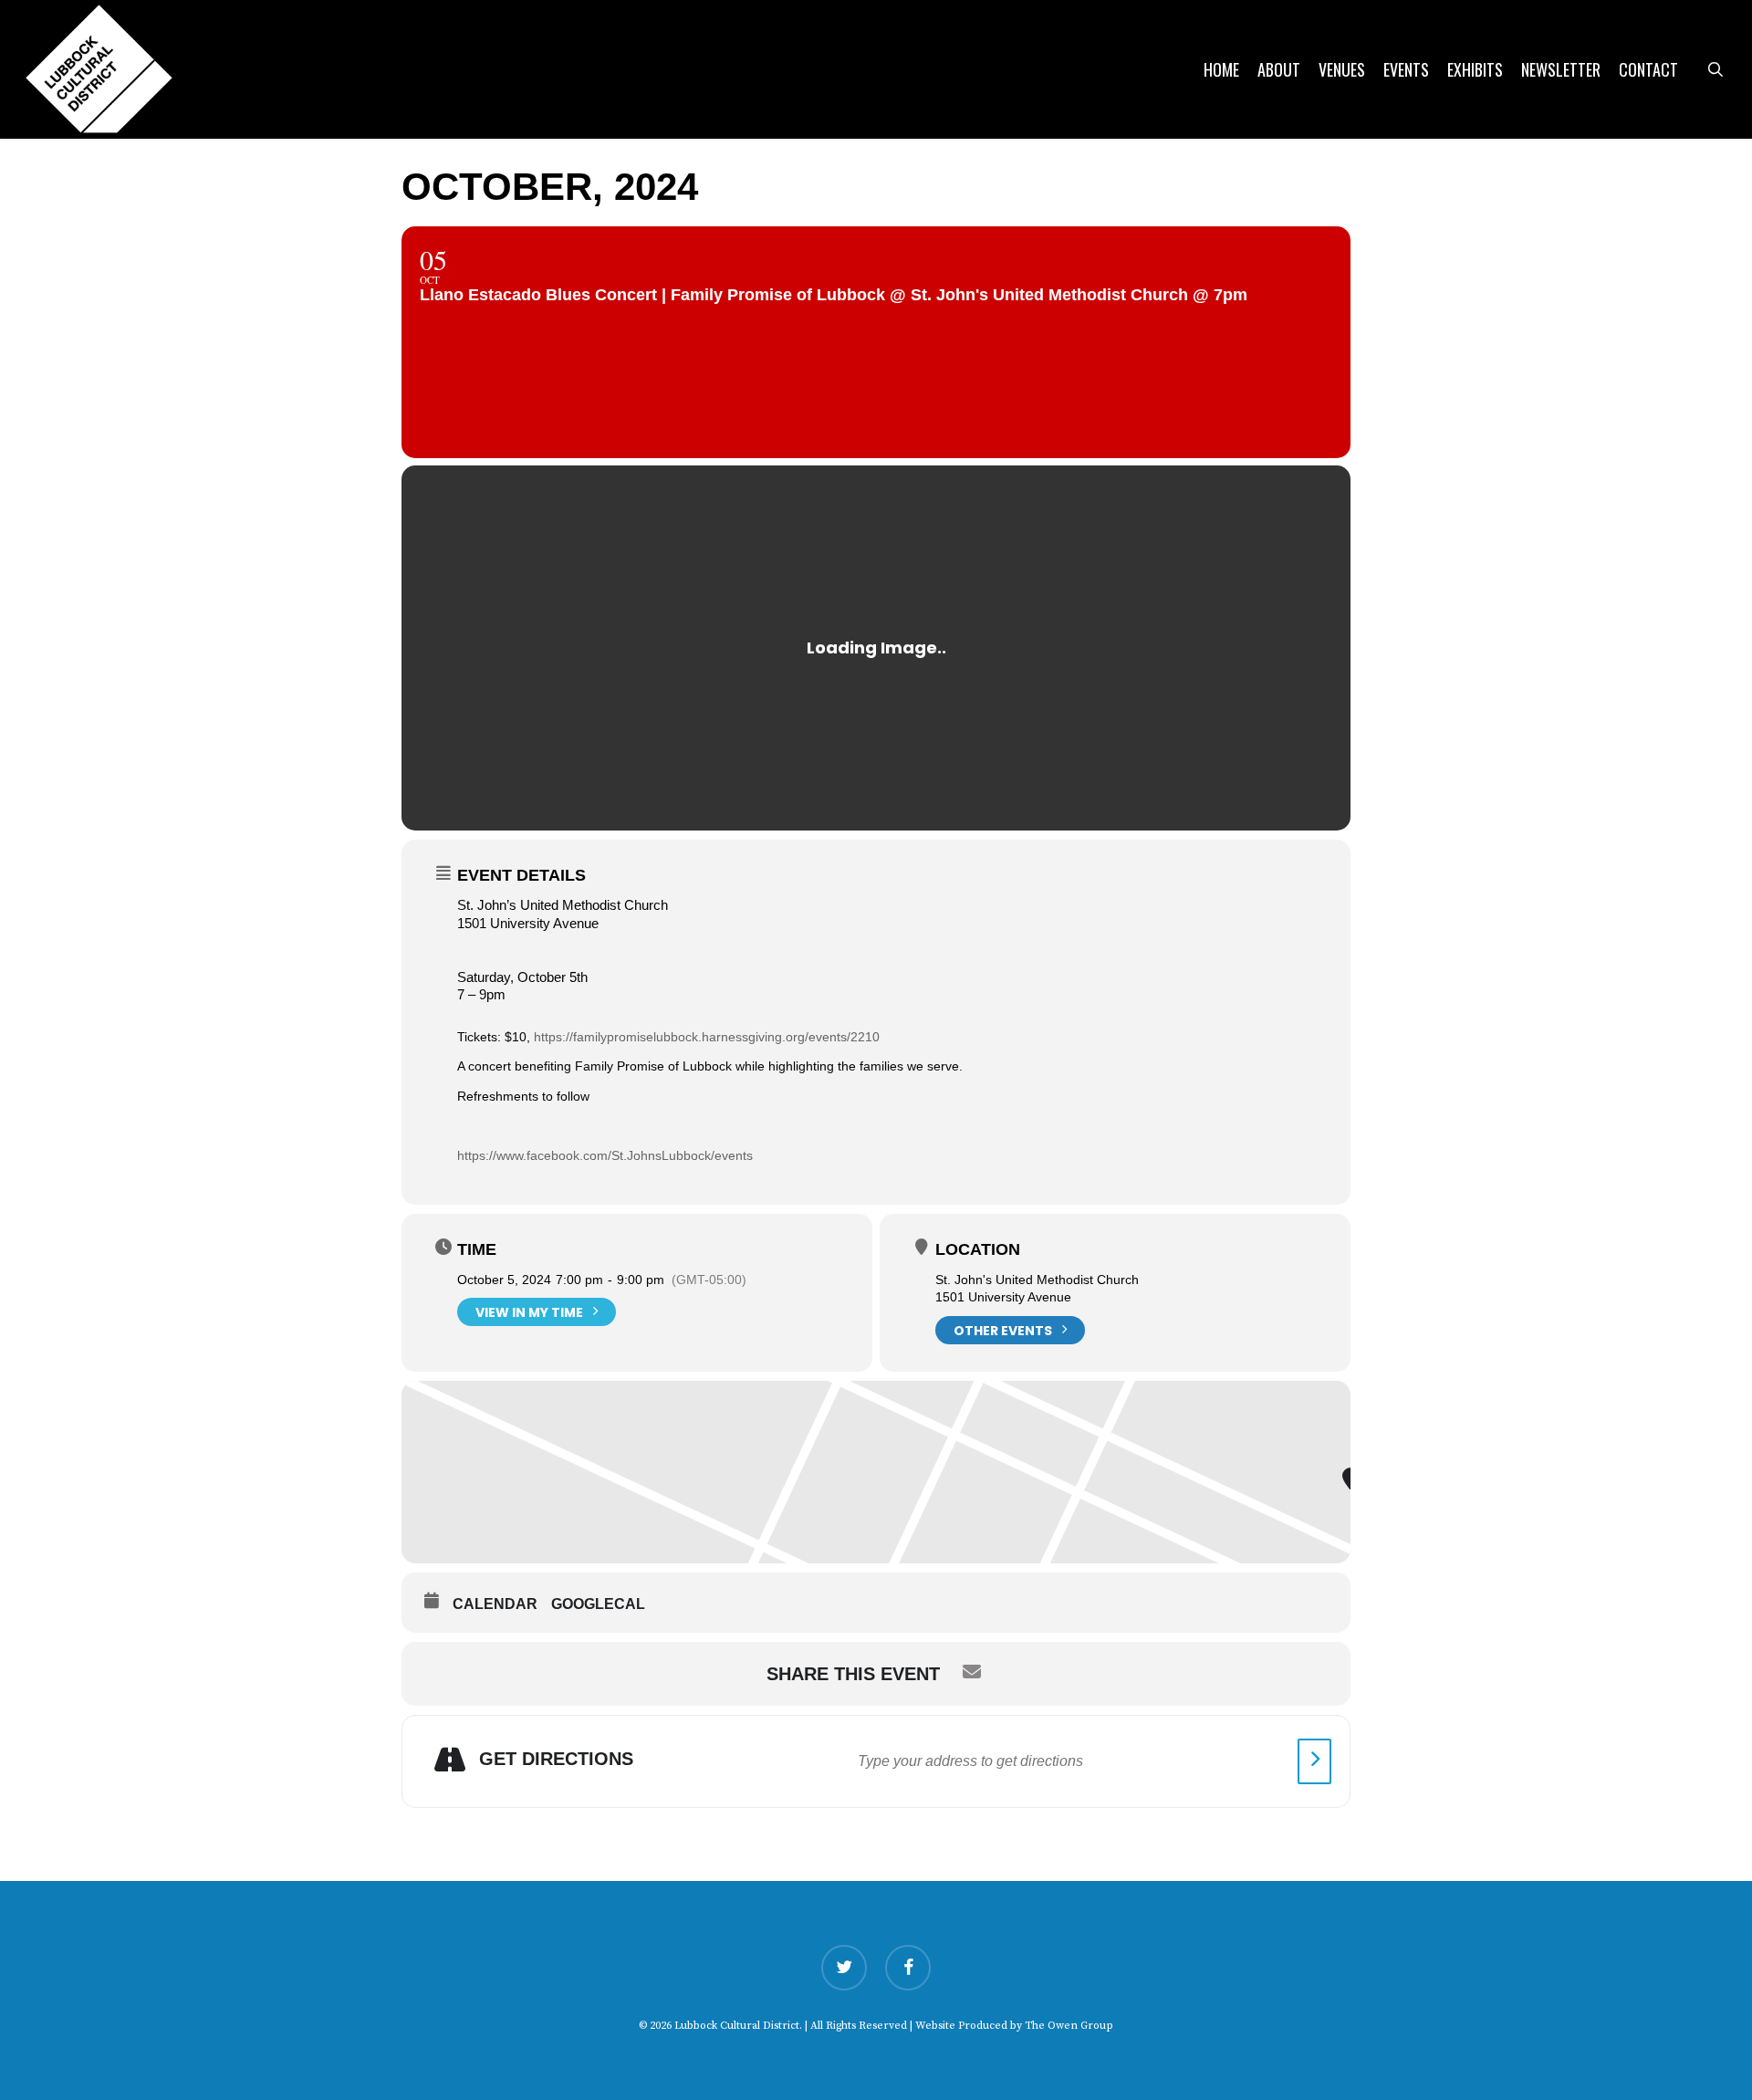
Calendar (495, 1604)
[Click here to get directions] (1314, 1761)
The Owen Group (1069, 2026)
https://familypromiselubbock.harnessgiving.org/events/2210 (707, 1037)
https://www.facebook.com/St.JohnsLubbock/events (605, 1155)
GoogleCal (598, 1604)
